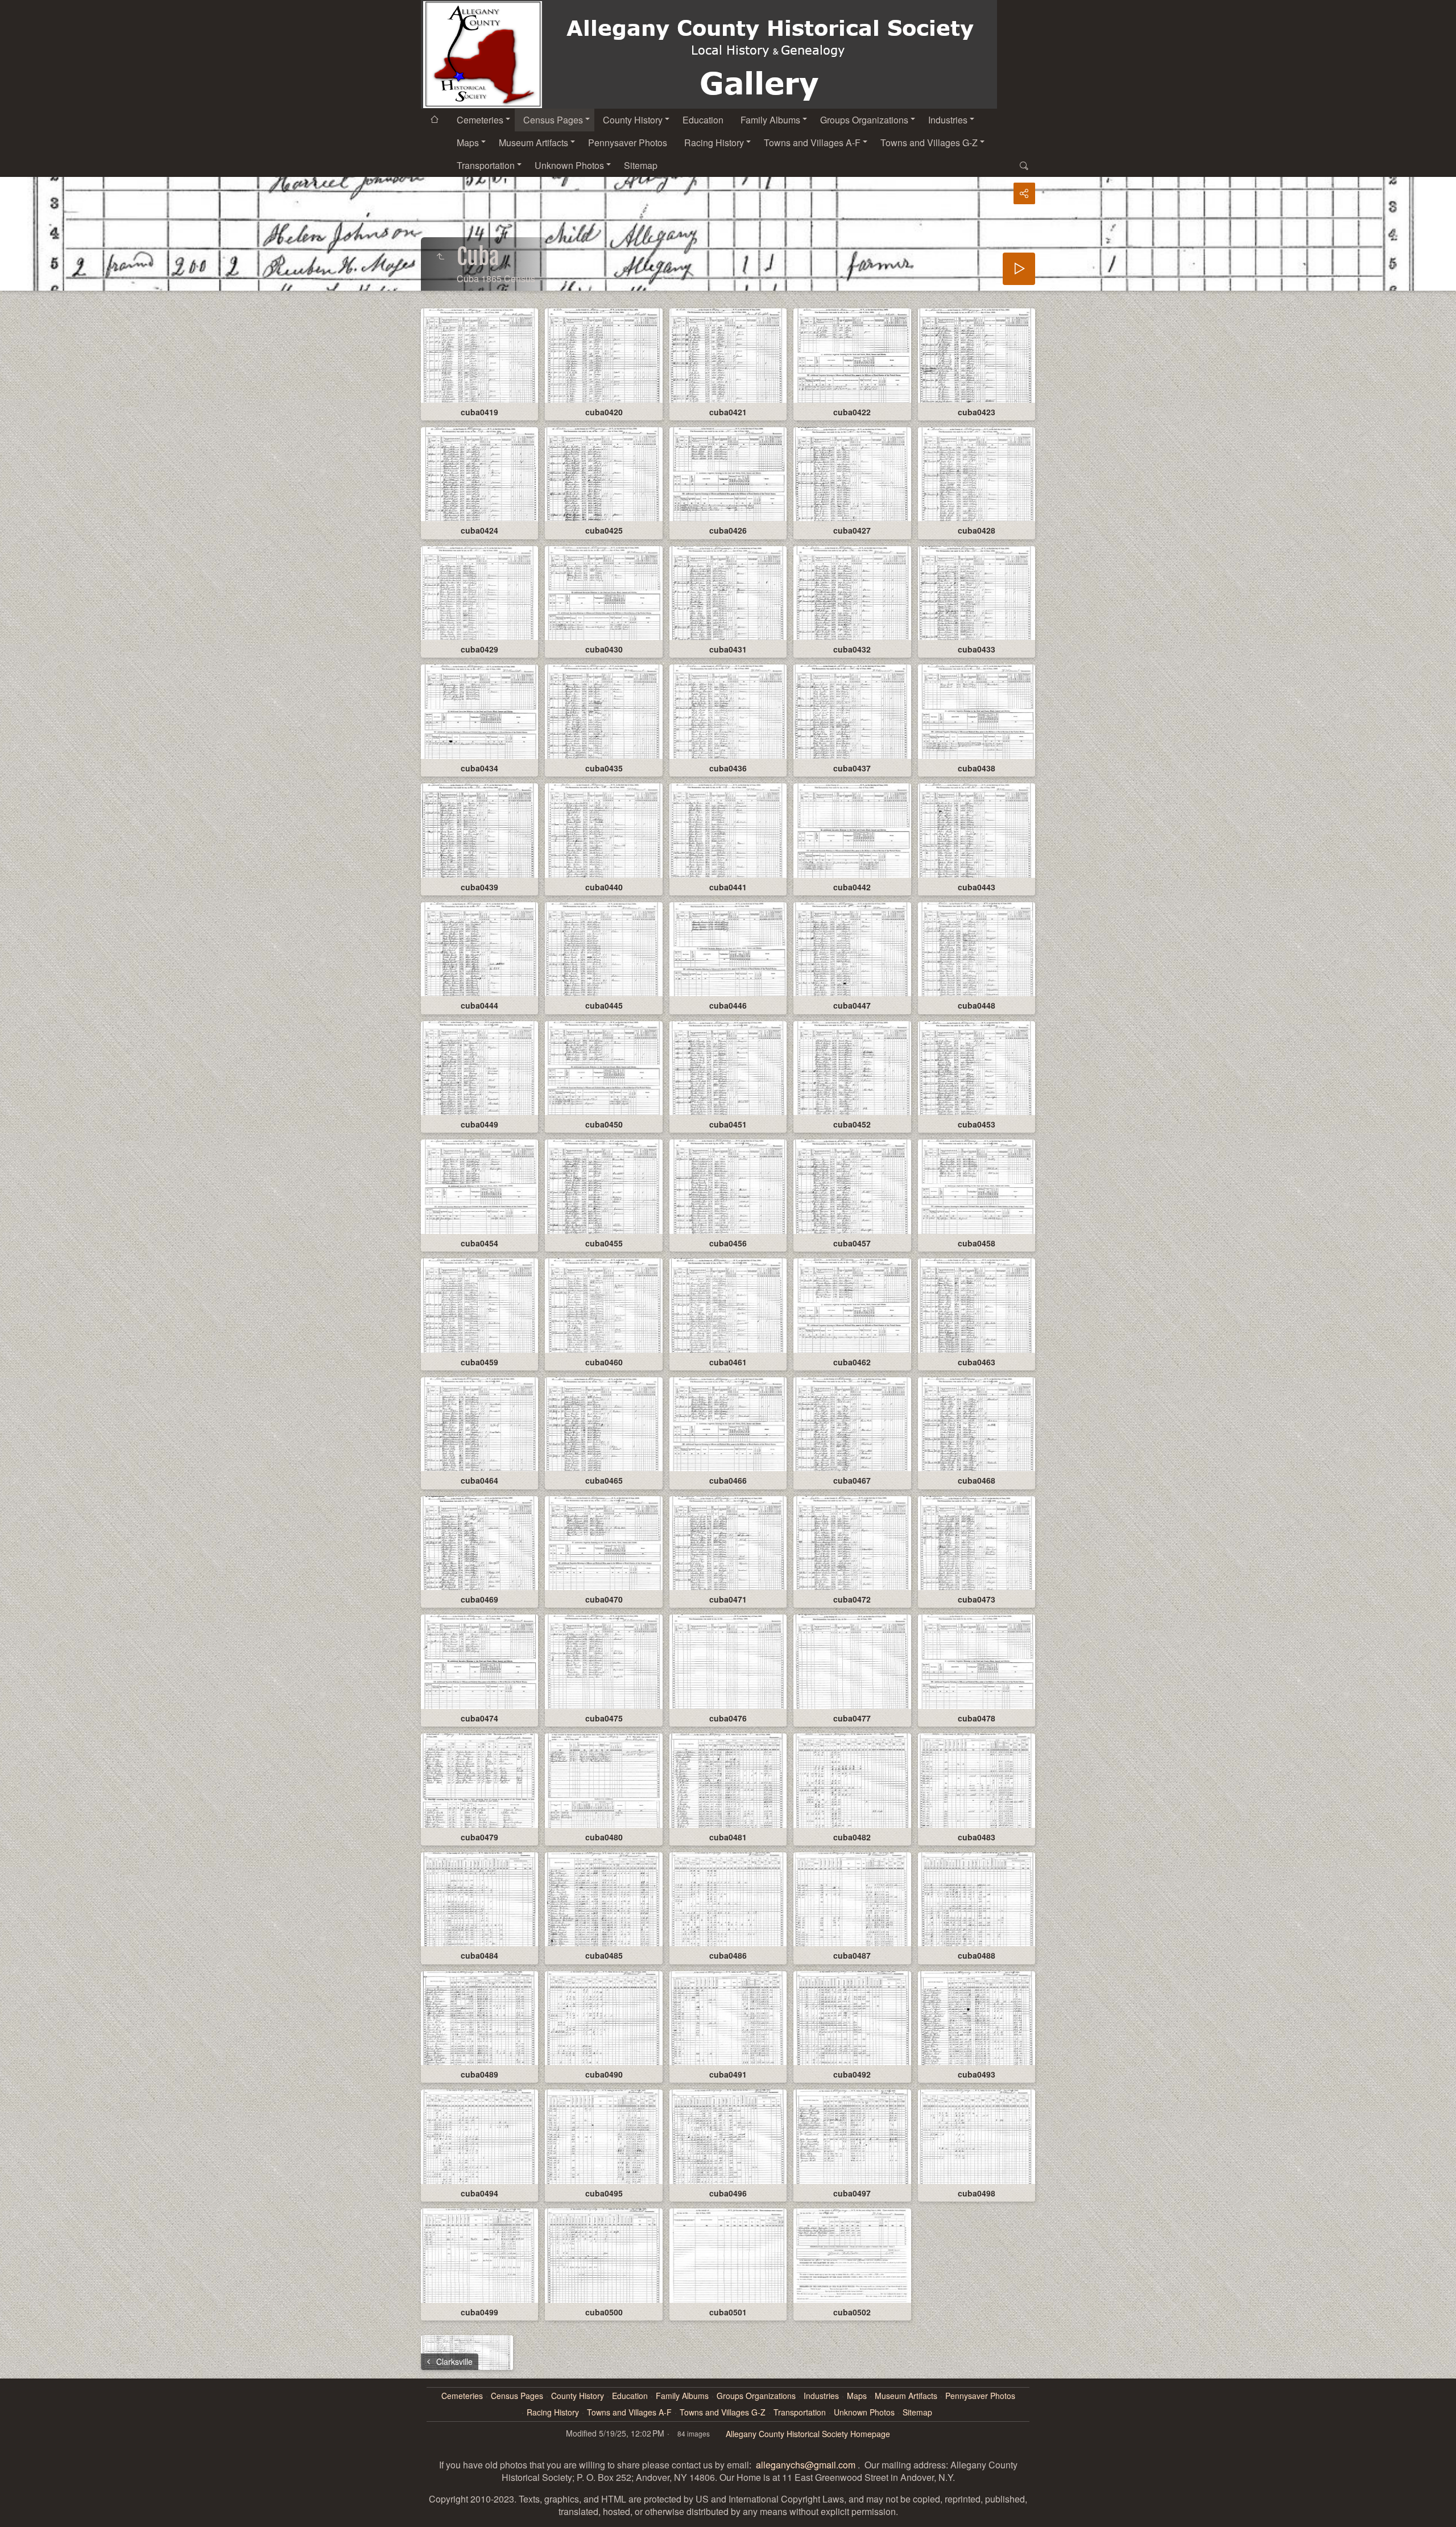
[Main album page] (709, 54)
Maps (468, 143)
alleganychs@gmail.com (806, 2465)
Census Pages (553, 120)
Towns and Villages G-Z (929, 143)
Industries (948, 120)
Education (703, 120)
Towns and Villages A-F (812, 143)
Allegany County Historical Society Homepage (808, 2434)
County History (633, 120)
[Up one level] (440, 257)
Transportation (486, 165)
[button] (14, 2513)
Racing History (714, 143)
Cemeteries (480, 120)
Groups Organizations (864, 120)
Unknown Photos (569, 165)
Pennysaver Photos (628, 143)
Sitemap (641, 165)
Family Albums (770, 120)
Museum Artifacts (533, 143)
